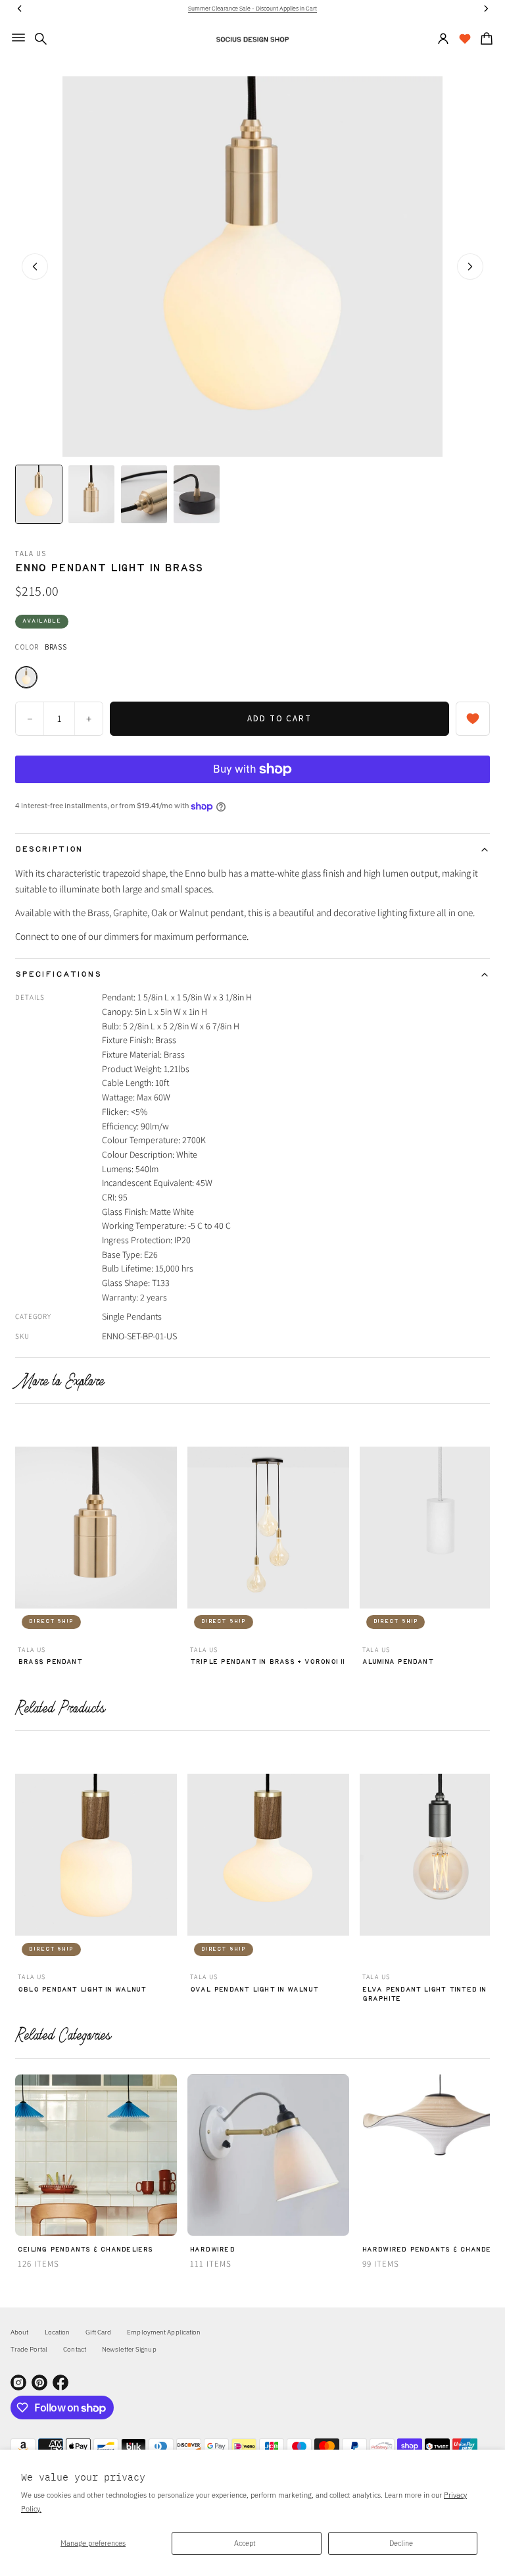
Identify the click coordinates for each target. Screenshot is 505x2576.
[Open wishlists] (465, 39)
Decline (401, 2543)
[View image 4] (197, 494)
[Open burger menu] (18, 38)
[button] (41, 39)
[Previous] (23, 1532)
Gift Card (98, 2332)
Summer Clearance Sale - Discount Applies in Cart (252, 8)
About (20, 2332)
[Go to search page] (41, 39)
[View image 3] (144, 494)
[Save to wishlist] (473, 719)
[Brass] (26, 677)
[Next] (482, 1532)
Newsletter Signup (129, 2349)
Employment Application (164, 2332)
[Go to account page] (443, 39)
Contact (75, 2349)
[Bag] (485, 39)
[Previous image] (35, 267)
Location (58, 2332)
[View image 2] (91, 494)
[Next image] (470, 267)
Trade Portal (29, 2349)
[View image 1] (39, 494)
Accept (245, 2543)
